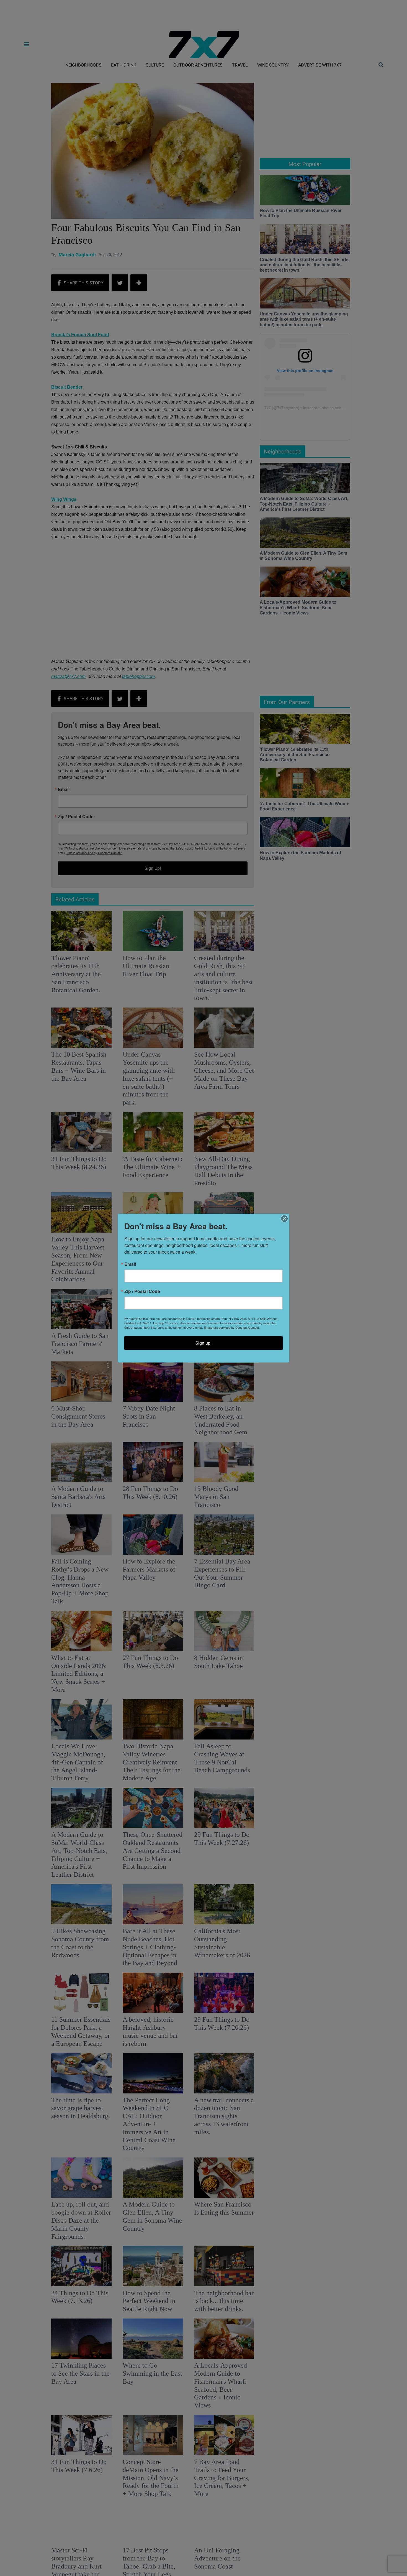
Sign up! (203, 1343)
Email (130, 1264)
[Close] (284, 1219)
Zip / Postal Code (142, 1291)
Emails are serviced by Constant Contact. (232, 1327)
